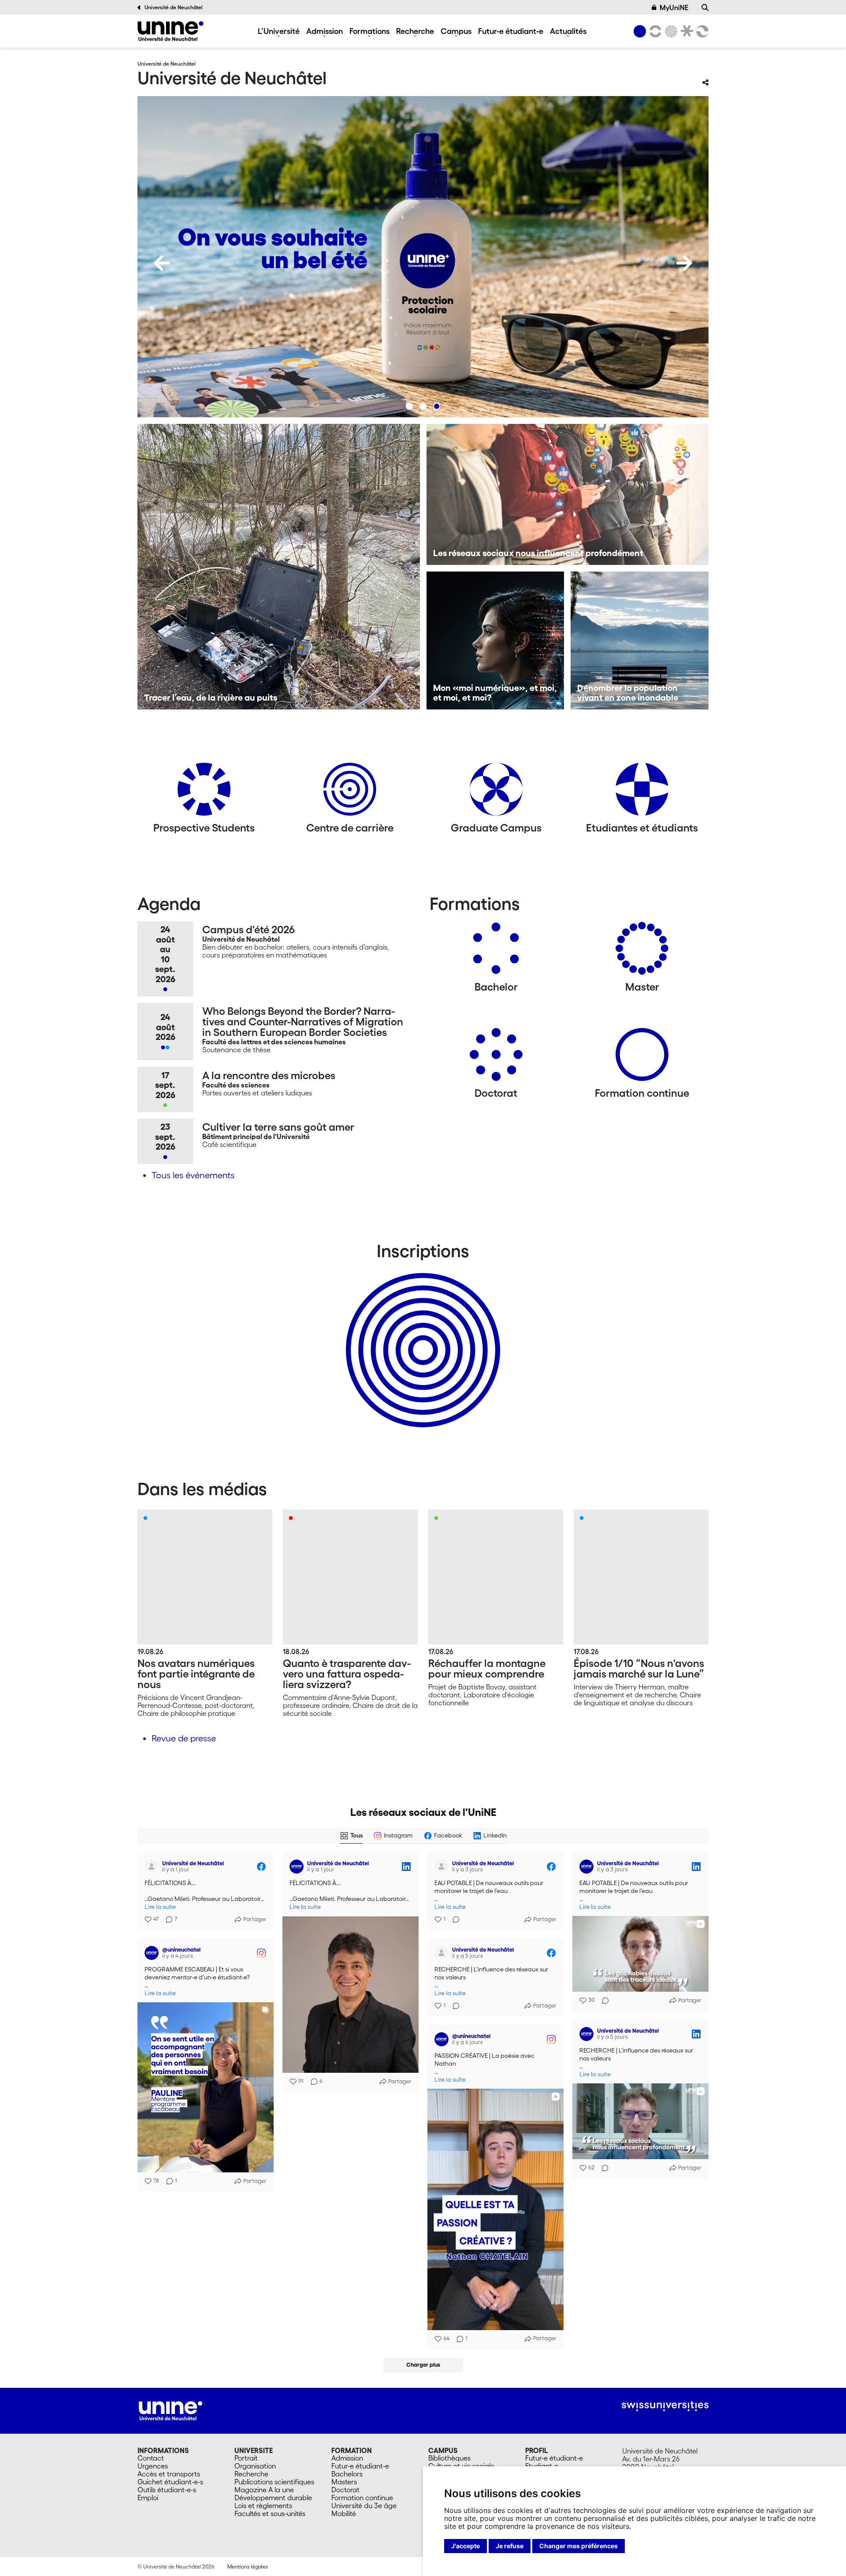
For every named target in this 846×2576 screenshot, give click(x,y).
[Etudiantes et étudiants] (642, 792)
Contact (151, 2458)
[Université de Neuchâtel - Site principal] (171, 2410)
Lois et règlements (263, 2505)
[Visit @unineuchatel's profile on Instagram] (153, 1953)
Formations (369, 31)
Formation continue (362, 2498)
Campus (456, 31)
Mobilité (344, 2513)
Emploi (148, 2498)
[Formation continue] (642, 1058)
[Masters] (642, 952)
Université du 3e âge (364, 2505)
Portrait (246, 2458)
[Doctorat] (496, 1058)
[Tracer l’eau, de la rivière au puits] (279, 567)
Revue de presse (184, 1738)
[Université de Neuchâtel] (171, 31)
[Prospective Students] (204, 792)
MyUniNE (674, 7)
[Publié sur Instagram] (261, 1953)
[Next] (684, 263)
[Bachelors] (496, 952)
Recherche (415, 31)
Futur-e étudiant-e (511, 31)
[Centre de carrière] (350, 792)
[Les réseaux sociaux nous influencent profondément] (568, 494)
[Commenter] (453, 1919)
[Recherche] (705, 7)
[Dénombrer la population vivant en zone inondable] (640, 640)
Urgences (153, 2466)
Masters (344, 2482)
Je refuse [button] (510, 2546)
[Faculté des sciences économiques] (701, 31)
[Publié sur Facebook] (261, 1867)
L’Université (279, 31)
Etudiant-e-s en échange (421, 1335)
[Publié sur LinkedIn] (406, 1867)
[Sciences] (670, 31)
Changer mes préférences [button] (579, 2546)
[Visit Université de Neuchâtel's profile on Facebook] (153, 1867)
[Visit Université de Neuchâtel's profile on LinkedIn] (298, 1867)
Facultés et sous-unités (270, 2513)
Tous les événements (193, 1175)
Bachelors (347, 2474)
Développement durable (273, 2498)
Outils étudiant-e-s (167, 2490)
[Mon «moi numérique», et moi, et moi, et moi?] (495, 640)
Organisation (255, 2466)
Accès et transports (169, 2474)
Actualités (568, 31)
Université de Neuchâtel (174, 7)
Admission (325, 31)
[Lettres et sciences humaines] (654, 31)
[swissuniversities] (665, 2406)
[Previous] (162, 263)
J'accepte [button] (466, 2546)
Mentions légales (248, 2567)
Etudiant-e (542, 2466)
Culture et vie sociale (461, 2466)
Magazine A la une (264, 2490)
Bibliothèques (449, 2458)
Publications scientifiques (274, 2482)
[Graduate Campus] (496, 792)
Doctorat (345, 2490)
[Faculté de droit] (685, 31)
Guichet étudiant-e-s (170, 2482)
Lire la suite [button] (160, 1907)
